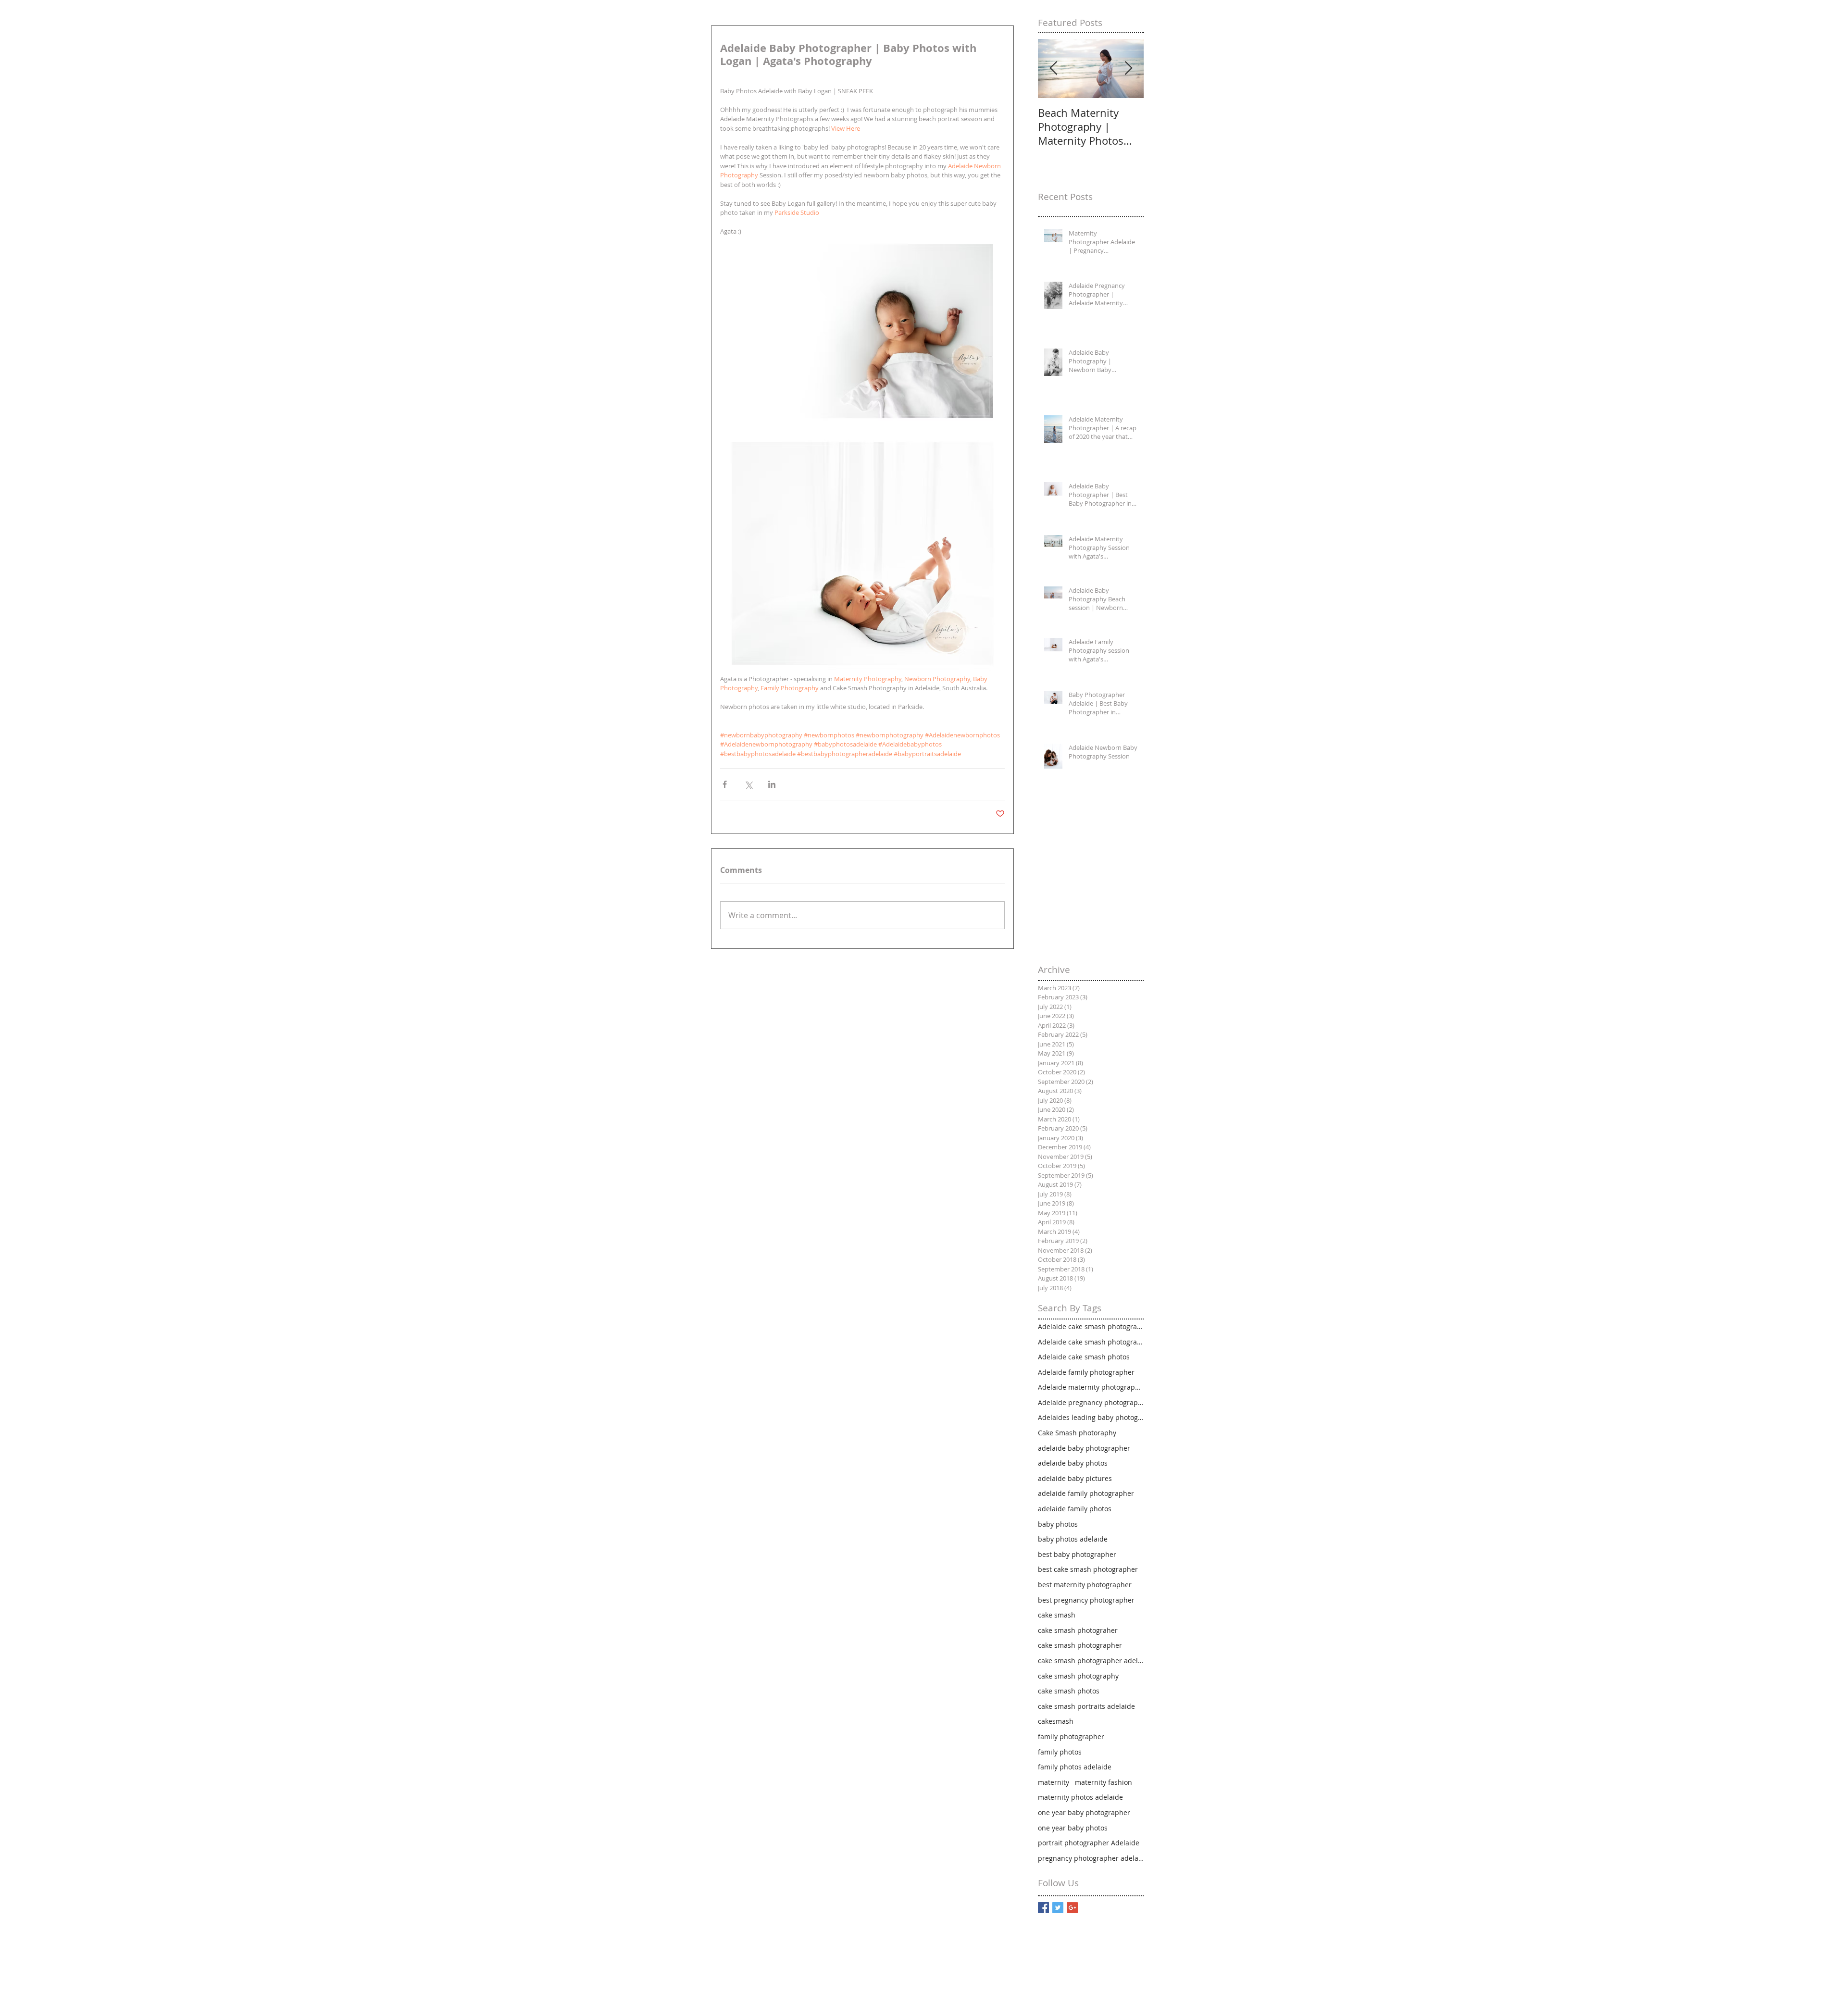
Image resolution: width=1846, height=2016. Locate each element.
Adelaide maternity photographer (1091, 1387)
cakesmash (1056, 1721)
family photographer (1071, 1736)
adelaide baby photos (1073, 1463)
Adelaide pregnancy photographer (1091, 1402)
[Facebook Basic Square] (1043, 1908)
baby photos (1058, 1524)
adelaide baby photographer (1084, 1448)
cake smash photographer (1080, 1645)
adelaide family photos (1075, 1509)
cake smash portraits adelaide (1086, 1706)
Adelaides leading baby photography (1091, 1417)
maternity (1054, 1782)
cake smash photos (1069, 1691)
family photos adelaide (1075, 1767)
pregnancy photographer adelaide (1091, 1858)
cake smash (1057, 1615)
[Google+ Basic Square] (1072, 1908)
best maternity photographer (1085, 1585)
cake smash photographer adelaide (1091, 1661)
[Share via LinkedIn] (772, 784)
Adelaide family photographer (1086, 1372)
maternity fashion (1104, 1782)
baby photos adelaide (1073, 1539)
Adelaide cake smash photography (1091, 1342)
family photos (1060, 1752)
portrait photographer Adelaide (1089, 1843)
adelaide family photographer (1086, 1493)
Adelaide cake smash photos (1084, 1357)
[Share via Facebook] (725, 784)
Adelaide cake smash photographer (1091, 1326)
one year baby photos (1073, 1828)
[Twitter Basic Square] (1058, 1908)
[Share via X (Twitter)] (748, 784)
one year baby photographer (1084, 1812)
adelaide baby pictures (1075, 1478)
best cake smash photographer (1088, 1569)
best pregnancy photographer (1086, 1600)
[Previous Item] (1053, 68)
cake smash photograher (1078, 1630)
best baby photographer (1077, 1554)
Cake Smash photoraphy (1077, 1433)
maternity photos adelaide (1080, 1797)
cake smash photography (1078, 1676)
